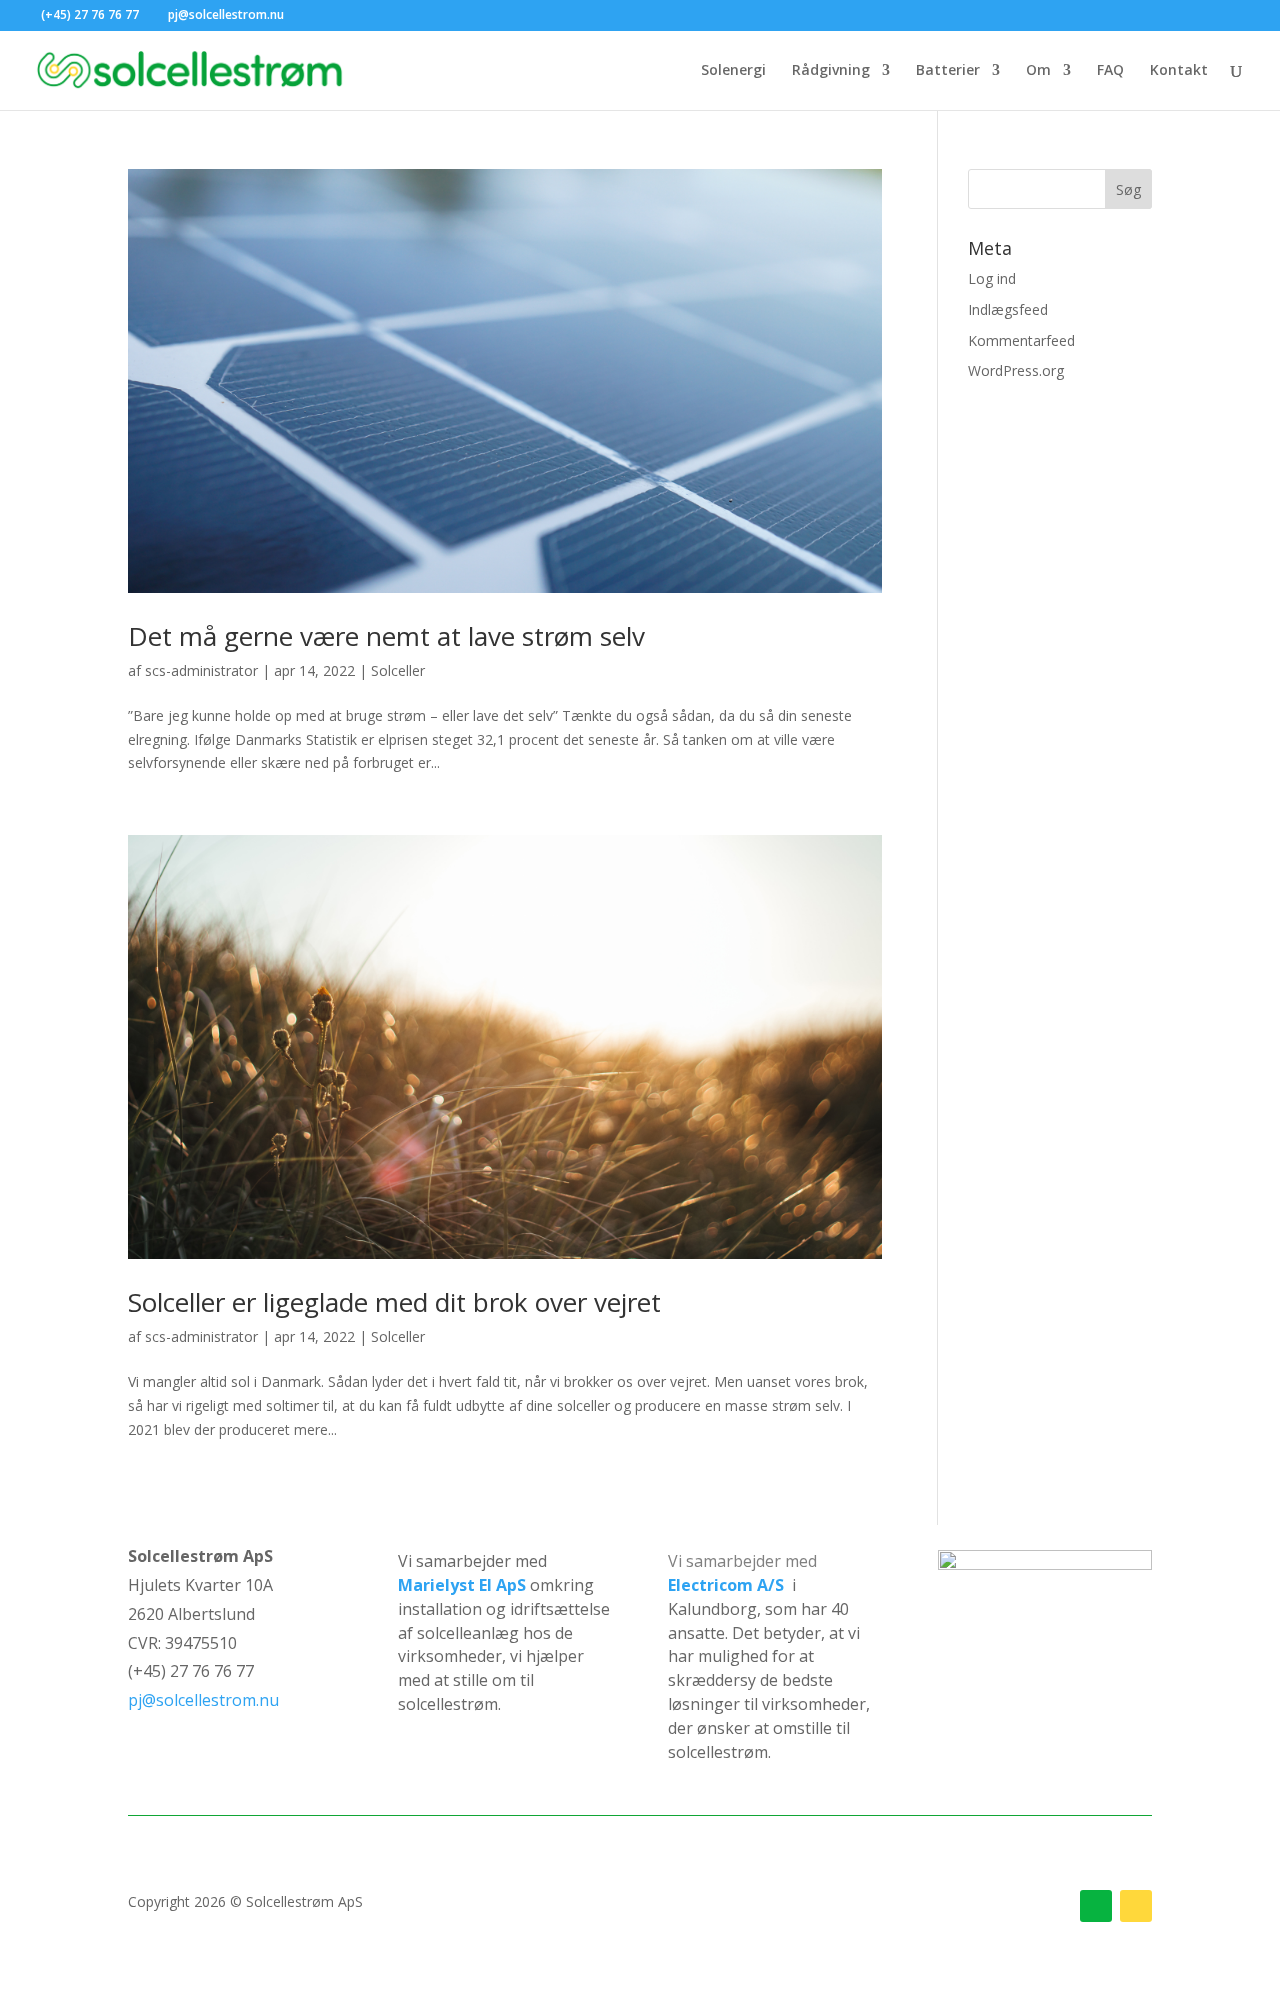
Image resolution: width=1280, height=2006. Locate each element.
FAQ (1110, 71)
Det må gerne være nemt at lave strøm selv (386, 636)
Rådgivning (831, 71)
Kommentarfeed (1021, 340)
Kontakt (1179, 71)
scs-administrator (201, 670)
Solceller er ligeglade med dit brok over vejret (394, 1302)
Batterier (948, 71)
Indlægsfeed (1008, 309)
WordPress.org (1016, 370)
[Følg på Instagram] (1136, 1906)
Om (1038, 71)
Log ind (992, 278)
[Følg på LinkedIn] (1096, 1906)
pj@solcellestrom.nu (203, 1700)
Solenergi (733, 71)
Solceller (398, 670)
